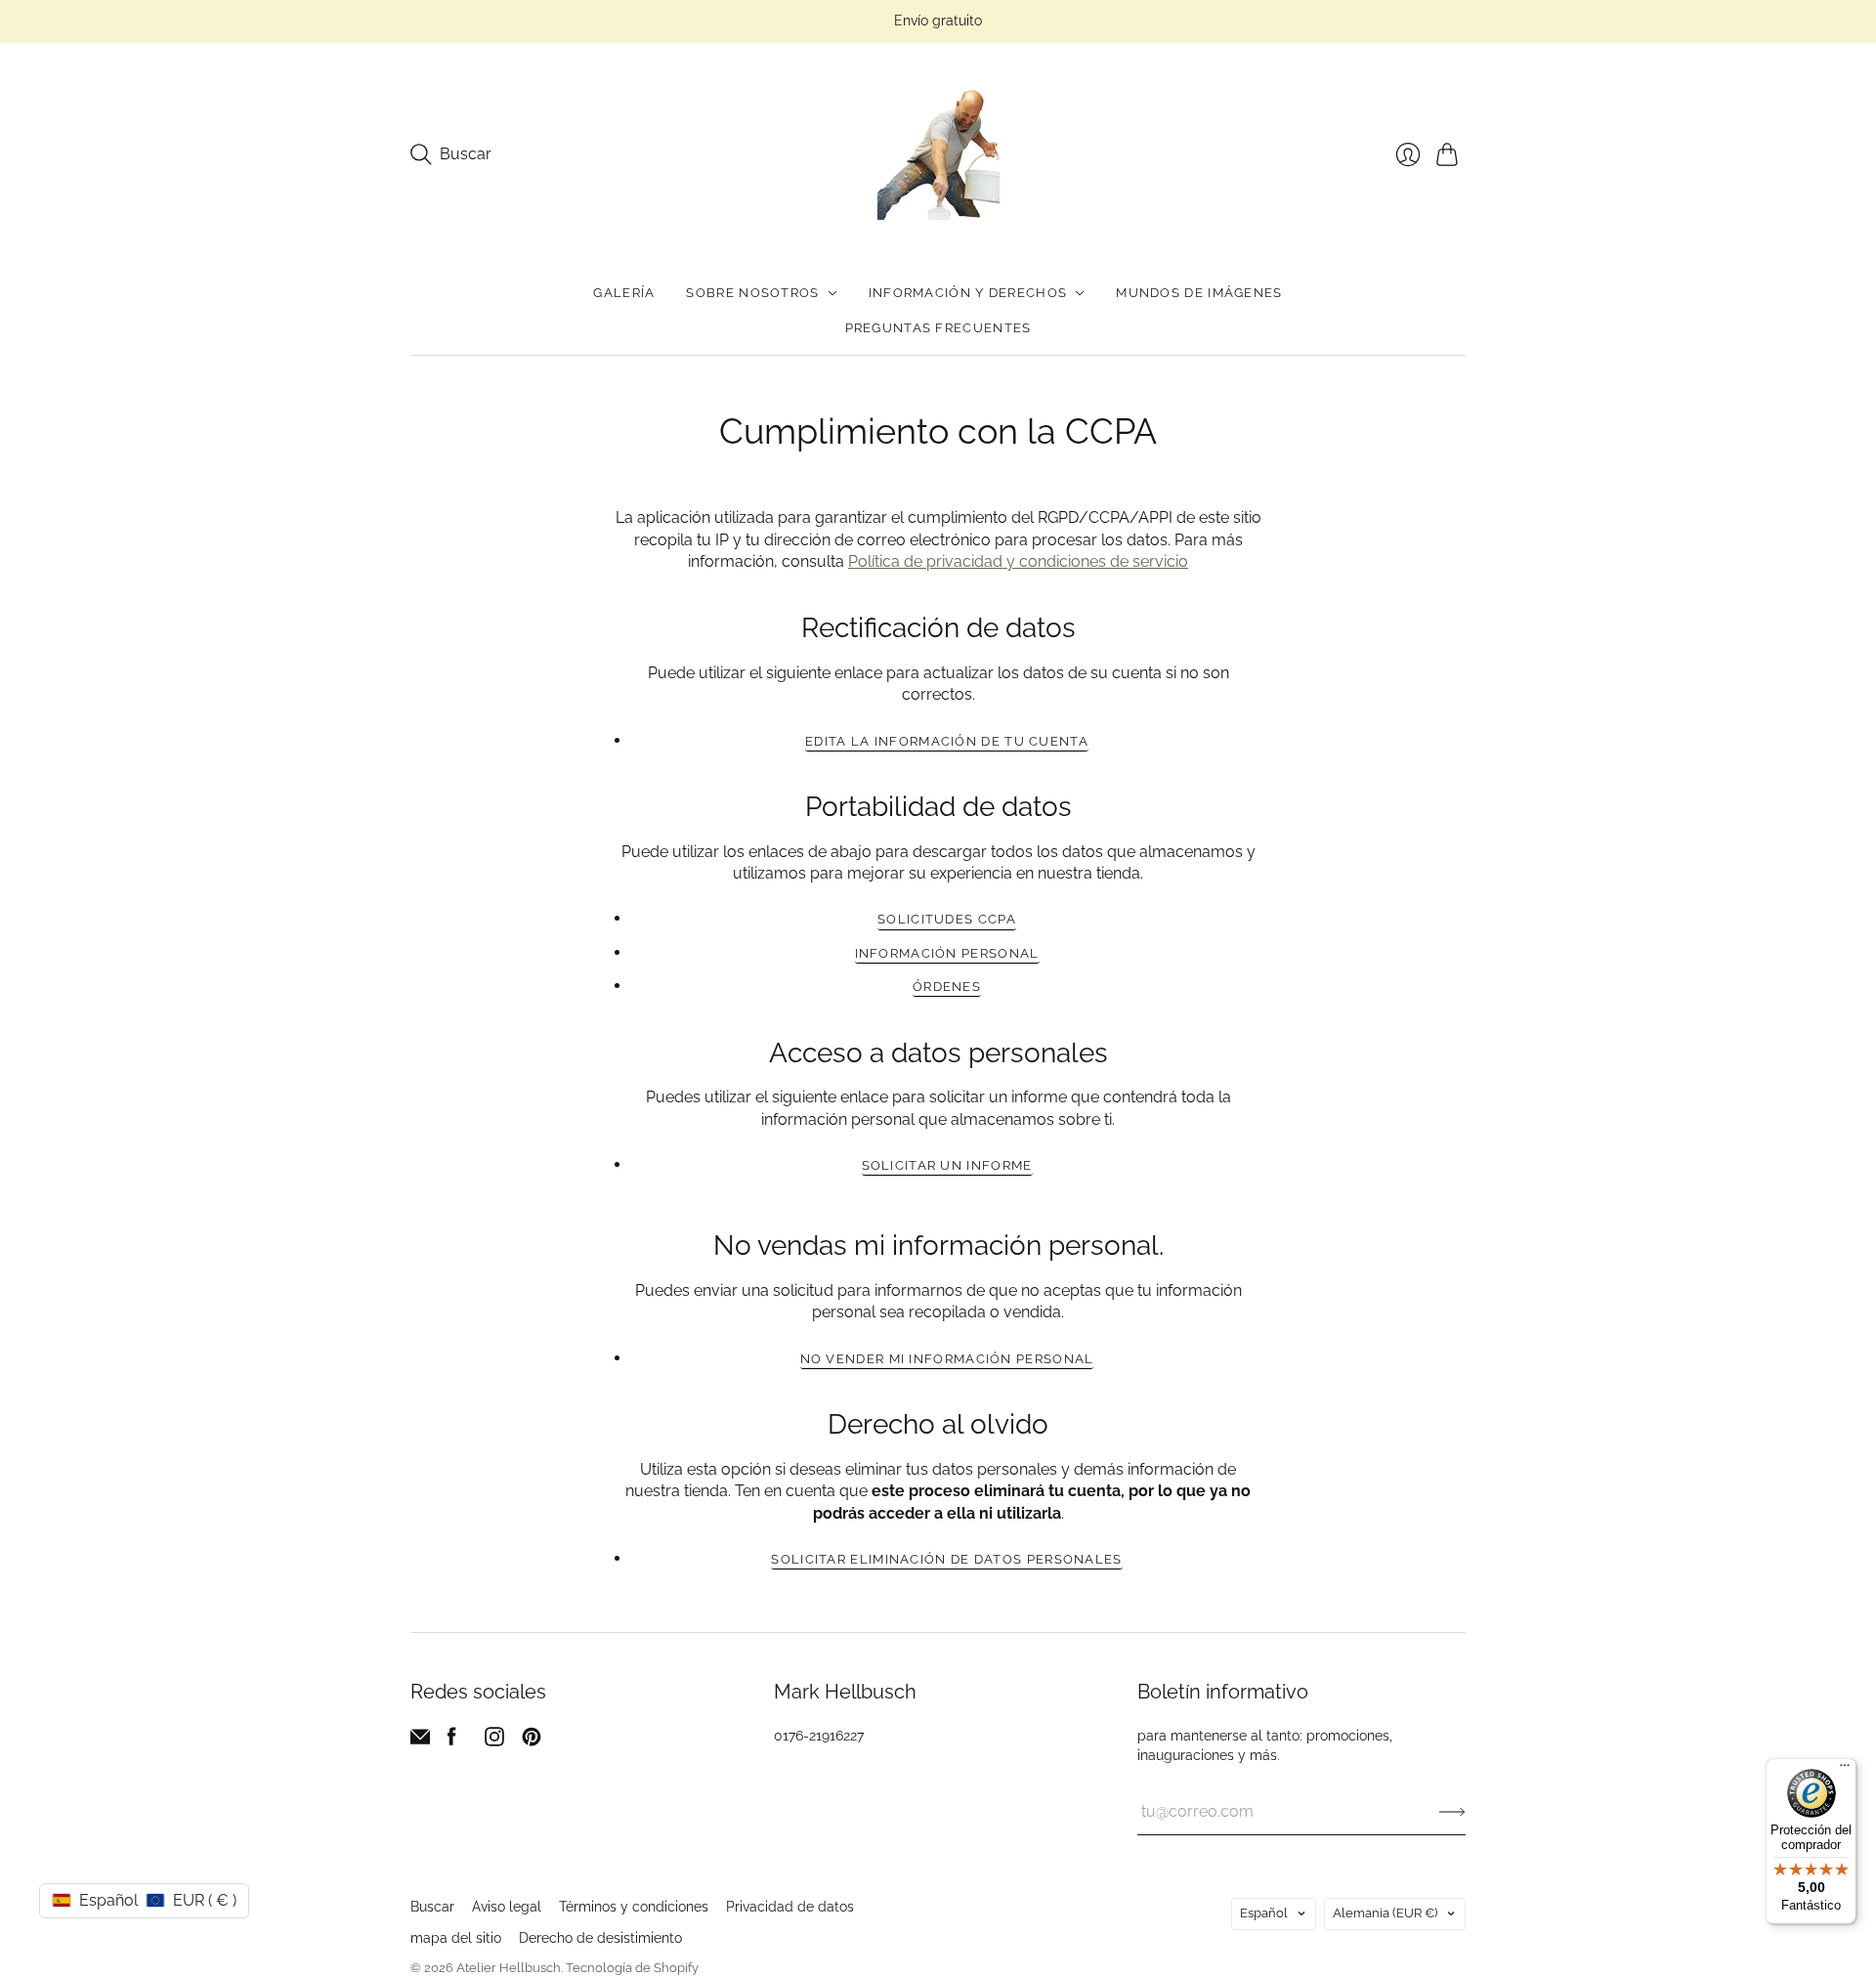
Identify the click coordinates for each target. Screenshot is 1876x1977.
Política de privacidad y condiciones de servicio (1018, 561)
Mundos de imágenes (1199, 293)
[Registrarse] (1452, 1812)
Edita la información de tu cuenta (947, 741)
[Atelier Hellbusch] (938, 155)
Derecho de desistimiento (600, 1938)
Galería (624, 293)
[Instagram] (494, 1741)
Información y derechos (968, 293)
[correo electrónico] (420, 1741)
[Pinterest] (532, 1741)
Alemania (1385, 1913)
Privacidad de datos (790, 1907)
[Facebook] (452, 1741)
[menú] (1845, 1770)
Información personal (947, 953)
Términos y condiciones (634, 1907)
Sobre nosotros (752, 293)
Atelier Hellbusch (509, 1968)
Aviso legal (507, 1907)
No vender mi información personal (947, 1359)
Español (1264, 1913)
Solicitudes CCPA (947, 919)
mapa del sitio (456, 1938)
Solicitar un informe (947, 1165)
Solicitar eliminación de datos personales (946, 1559)
